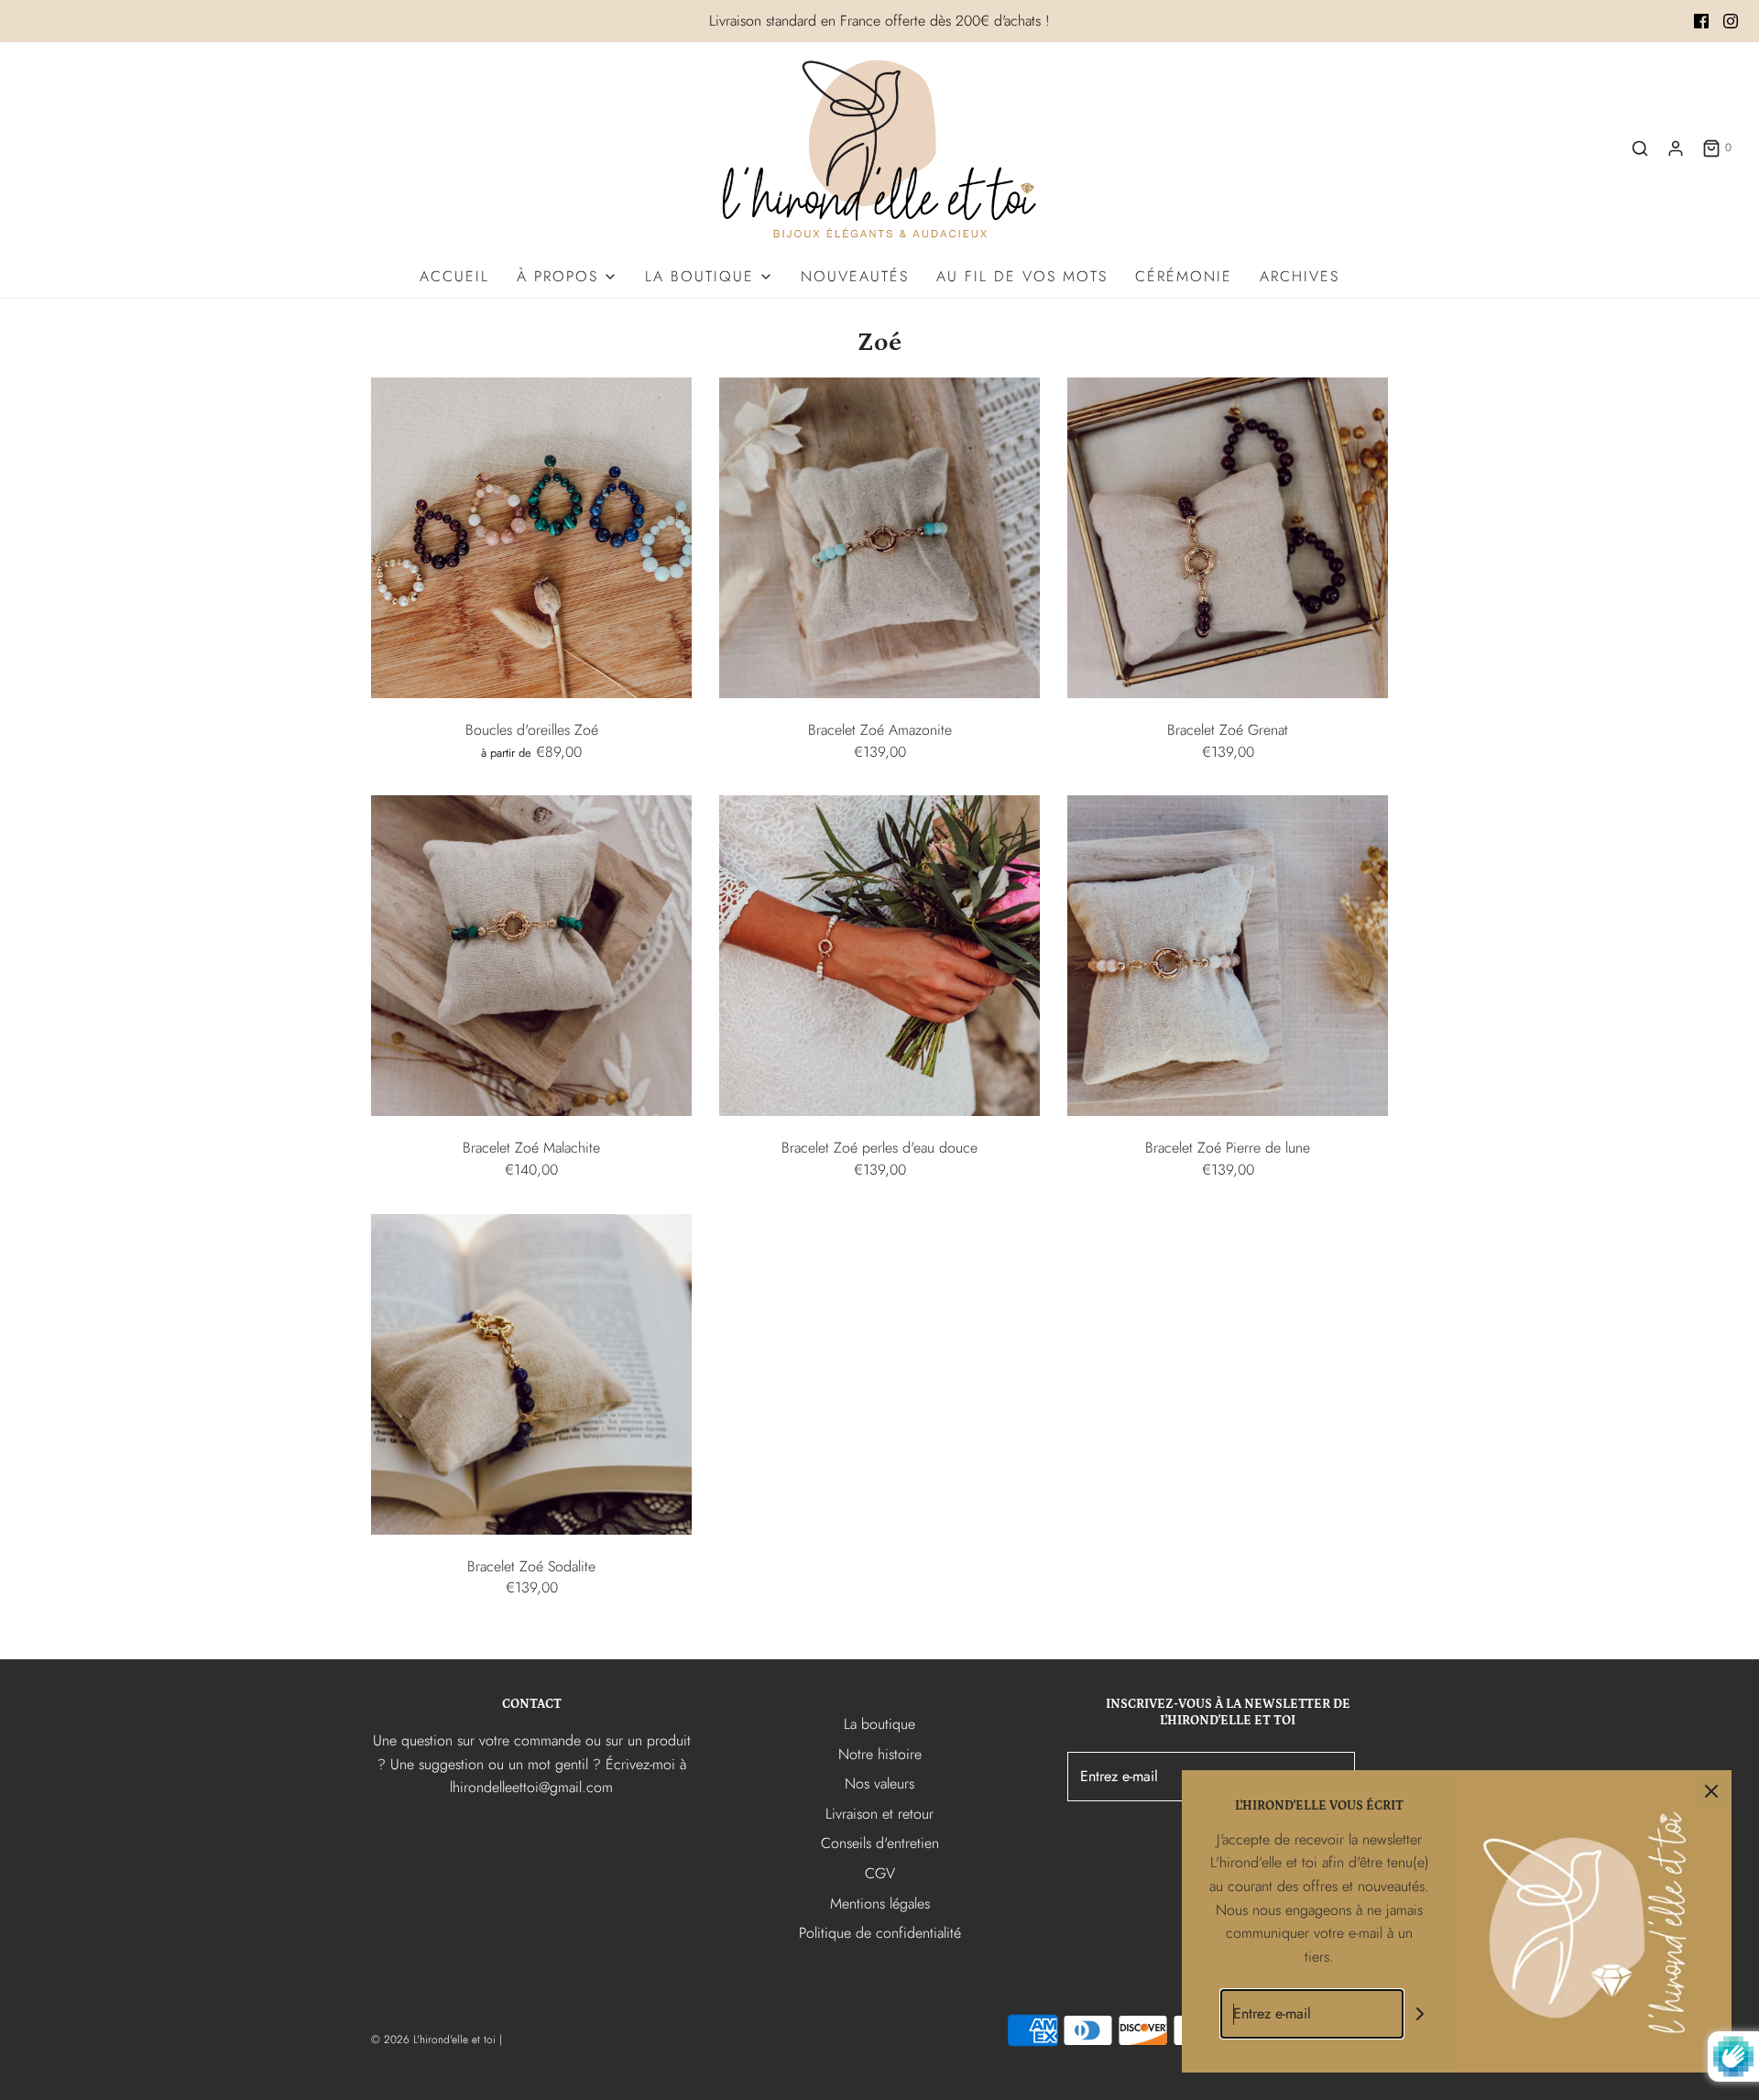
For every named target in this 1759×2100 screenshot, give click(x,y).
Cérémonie (1184, 276)
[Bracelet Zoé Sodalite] (531, 1374)
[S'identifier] (1676, 148)
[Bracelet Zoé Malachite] (531, 956)
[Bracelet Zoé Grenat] (1228, 538)
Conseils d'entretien (880, 1843)
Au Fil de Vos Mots (1022, 276)
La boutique (879, 1724)
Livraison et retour (879, 1814)
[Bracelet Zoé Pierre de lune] (1228, 956)
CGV (880, 1873)
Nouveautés (855, 276)
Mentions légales (880, 1903)
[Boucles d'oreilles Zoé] (531, 538)
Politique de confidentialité (880, 1933)
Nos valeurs (879, 1783)
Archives (1300, 276)
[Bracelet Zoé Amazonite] (879, 538)
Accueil (454, 276)
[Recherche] (1640, 148)
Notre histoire (880, 1754)
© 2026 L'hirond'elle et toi (433, 2040)
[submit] (1420, 2014)
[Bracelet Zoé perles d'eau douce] (879, 956)
